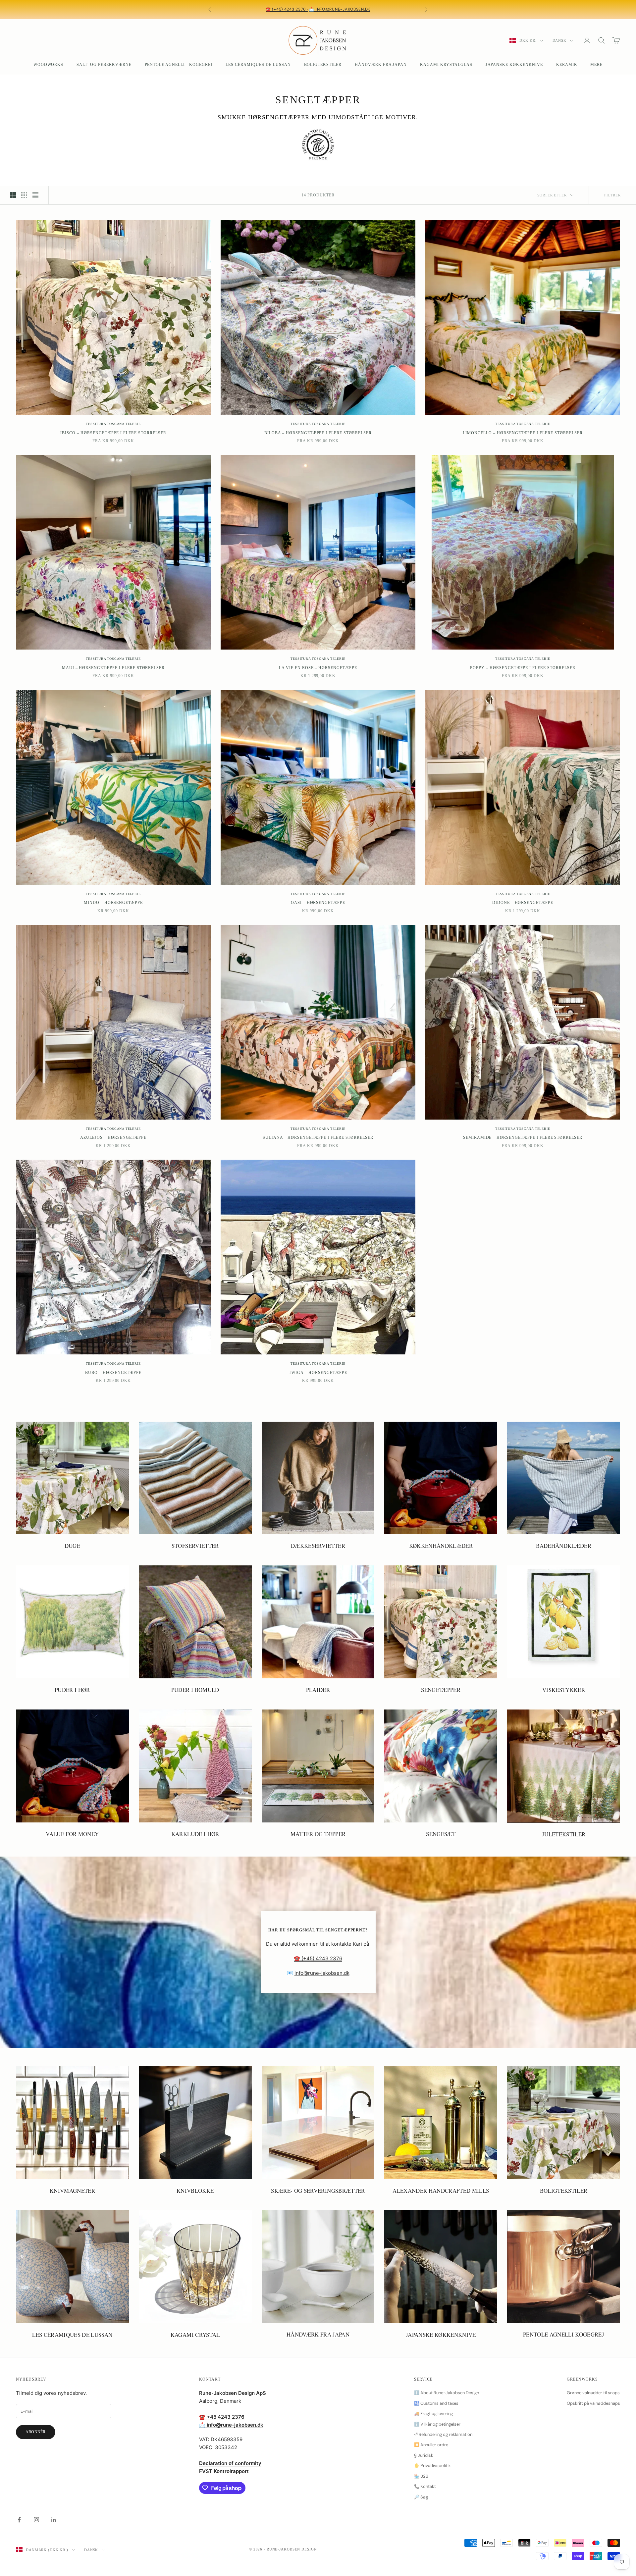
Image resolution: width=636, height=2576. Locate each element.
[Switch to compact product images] (35, 195)
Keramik (567, 65)
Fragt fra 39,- (300, 7)
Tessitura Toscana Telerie (113, 424)
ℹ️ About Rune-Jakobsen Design (447, 2393)
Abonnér (36, 2432)
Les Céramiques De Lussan (258, 65)
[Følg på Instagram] (36, 2520)
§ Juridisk (424, 2455)
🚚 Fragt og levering (433, 2414)
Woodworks (49, 65)
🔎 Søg (421, 2497)
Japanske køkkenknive (514, 65)
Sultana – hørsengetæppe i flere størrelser (318, 1137)
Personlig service (253, 7)
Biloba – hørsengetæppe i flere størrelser (318, 433)
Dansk (559, 40)
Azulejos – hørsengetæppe (113, 1137)
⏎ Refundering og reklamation (443, 2434)
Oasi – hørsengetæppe (318, 903)
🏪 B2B (421, 2476)
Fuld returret (321, 12)
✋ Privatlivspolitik (432, 2466)
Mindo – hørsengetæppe (113, 903)
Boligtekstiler (323, 65)
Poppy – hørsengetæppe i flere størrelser (523, 668)
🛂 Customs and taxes (436, 2403)
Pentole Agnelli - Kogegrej (179, 65)
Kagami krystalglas (446, 65)
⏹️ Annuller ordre (431, 2445)
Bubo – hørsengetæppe (113, 1373)
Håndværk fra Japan (381, 65)
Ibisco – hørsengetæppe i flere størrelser (113, 433)
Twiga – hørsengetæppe (318, 1373)
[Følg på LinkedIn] (54, 2520)
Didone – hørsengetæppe (523, 903)
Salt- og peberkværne (104, 65)
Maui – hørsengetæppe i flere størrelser (113, 668)
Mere (596, 65)
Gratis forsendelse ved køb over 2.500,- (364, 7)
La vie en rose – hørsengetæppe (318, 668)
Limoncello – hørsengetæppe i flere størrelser (523, 433)
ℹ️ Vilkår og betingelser (437, 2424)
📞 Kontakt (425, 2486)
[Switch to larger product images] (13, 195)
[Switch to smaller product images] (24, 195)
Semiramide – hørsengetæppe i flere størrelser (523, 1137)
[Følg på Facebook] (19, 2520)
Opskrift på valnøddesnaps (593, 2403)
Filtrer (612, 195)
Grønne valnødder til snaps (593, 2393)
